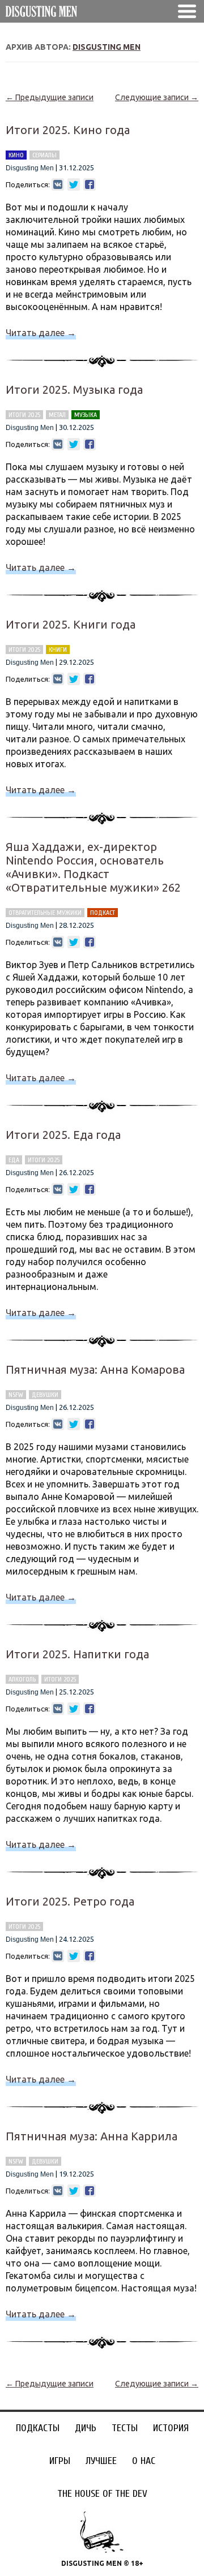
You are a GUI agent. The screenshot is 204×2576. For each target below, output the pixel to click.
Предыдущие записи (50, 97)
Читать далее (41, 333)
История (171, 2428)
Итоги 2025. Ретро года (70, 1901)
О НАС (144, 2461)
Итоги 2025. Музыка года (74, 390)
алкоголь (22, 1679)
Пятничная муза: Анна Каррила (92, 2136)
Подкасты (38, 2428)
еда (14, 1160)
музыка (86, 415)
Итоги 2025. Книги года (71, 624)
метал (57, 415)
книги (58, 650)
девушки (45, 1395)
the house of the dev (102, 2494)
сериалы (44, 155)
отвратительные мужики (45, 913)
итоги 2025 (24, 415)
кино (16, 155)
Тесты (125, 2428)
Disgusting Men (107, 47)
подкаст (103, 913)
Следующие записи (157, 97)
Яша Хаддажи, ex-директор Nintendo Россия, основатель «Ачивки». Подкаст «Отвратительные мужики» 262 (93, 867)
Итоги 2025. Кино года (68, 130)
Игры (60, 2461)
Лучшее (101, 2461)
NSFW (16, 1395)
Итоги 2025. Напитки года (77, 1654)
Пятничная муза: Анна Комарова (95, 1369)
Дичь (86, 2428)
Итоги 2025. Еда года (63, 1135)
